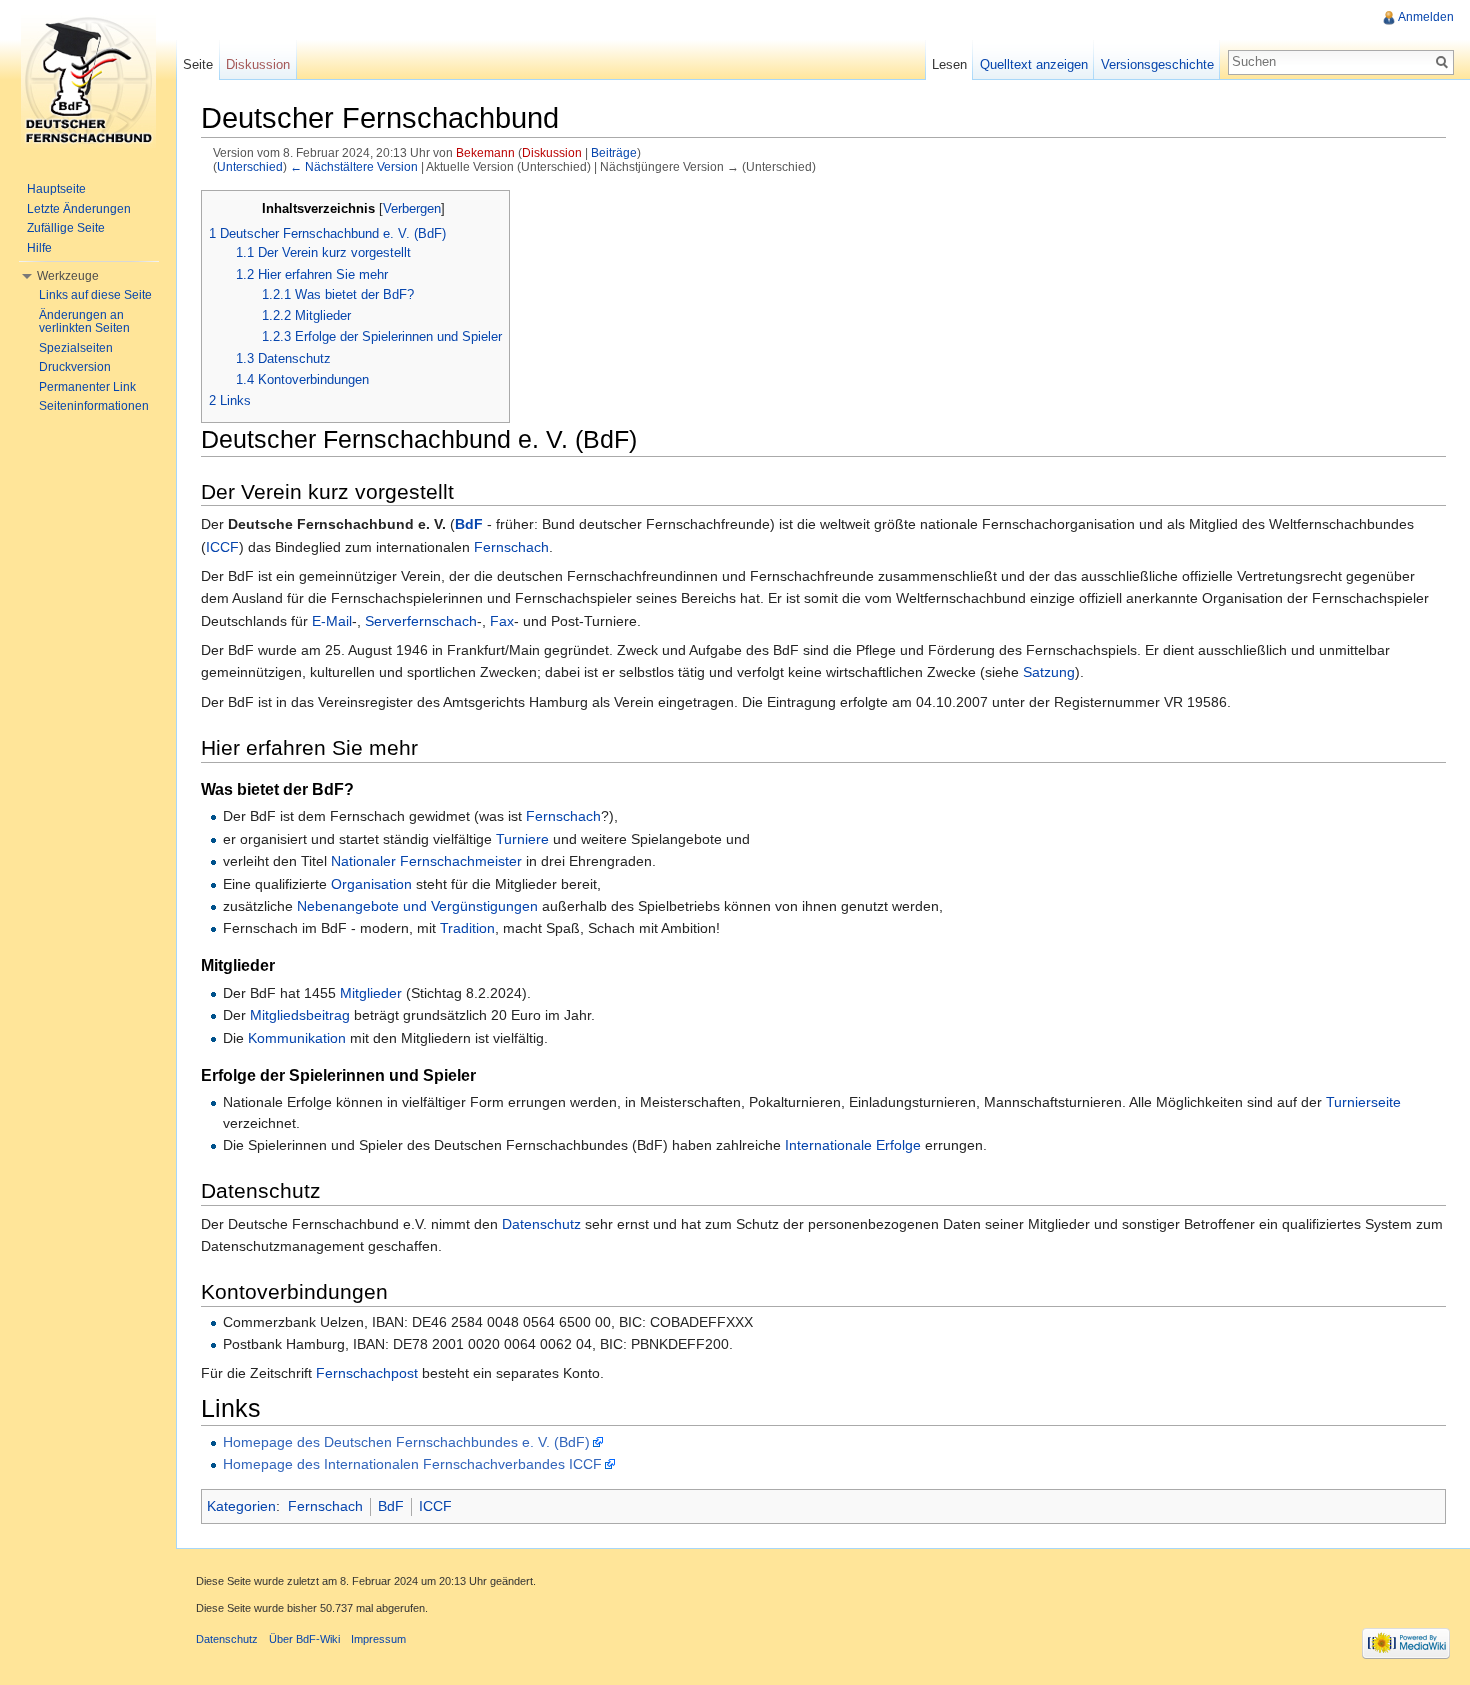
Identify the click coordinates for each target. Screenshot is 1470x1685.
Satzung (1049, 672)
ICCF (222, 547)
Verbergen (412, 209)
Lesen (949, 64)
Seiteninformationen (94, 406)
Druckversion (75, 367)
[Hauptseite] (88, 80)
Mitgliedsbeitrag (300, 1015)
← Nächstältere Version (354, 166)
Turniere (522, 839)
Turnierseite (1363, 1102)
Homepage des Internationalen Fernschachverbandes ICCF (412, 1464)
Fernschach (511, 547)
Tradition (467, 928)
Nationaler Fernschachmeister (426, 861)
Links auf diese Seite (95, 295)
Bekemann (485, 152)
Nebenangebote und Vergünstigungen (417, 906)
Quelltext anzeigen (1034, 64)
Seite (198, 64)
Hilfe (39, 248)
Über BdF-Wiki (304, 1639)
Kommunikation (297, 1038)
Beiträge (614, 152)
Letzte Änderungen (79, 209)
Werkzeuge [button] (68, 276)
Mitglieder (371, 993)
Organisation (371, 884)
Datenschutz (541, 1224)
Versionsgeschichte (1157, 64)
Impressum (378, 1639)
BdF (469, 524)
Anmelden (1426, 17)
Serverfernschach (421, 621)
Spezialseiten (76, 348)
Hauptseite (56, 189)
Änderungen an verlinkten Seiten (84, 322)
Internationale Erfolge (853, 1145)
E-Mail (332, 621)
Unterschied (250, 166)
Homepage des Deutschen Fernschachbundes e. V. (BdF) (406, 1442)
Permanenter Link (87, 387)
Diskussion (552, 152)
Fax (502, 621)
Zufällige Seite (66, 228)
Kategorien (241, 1506)
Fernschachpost (367, 1373)
